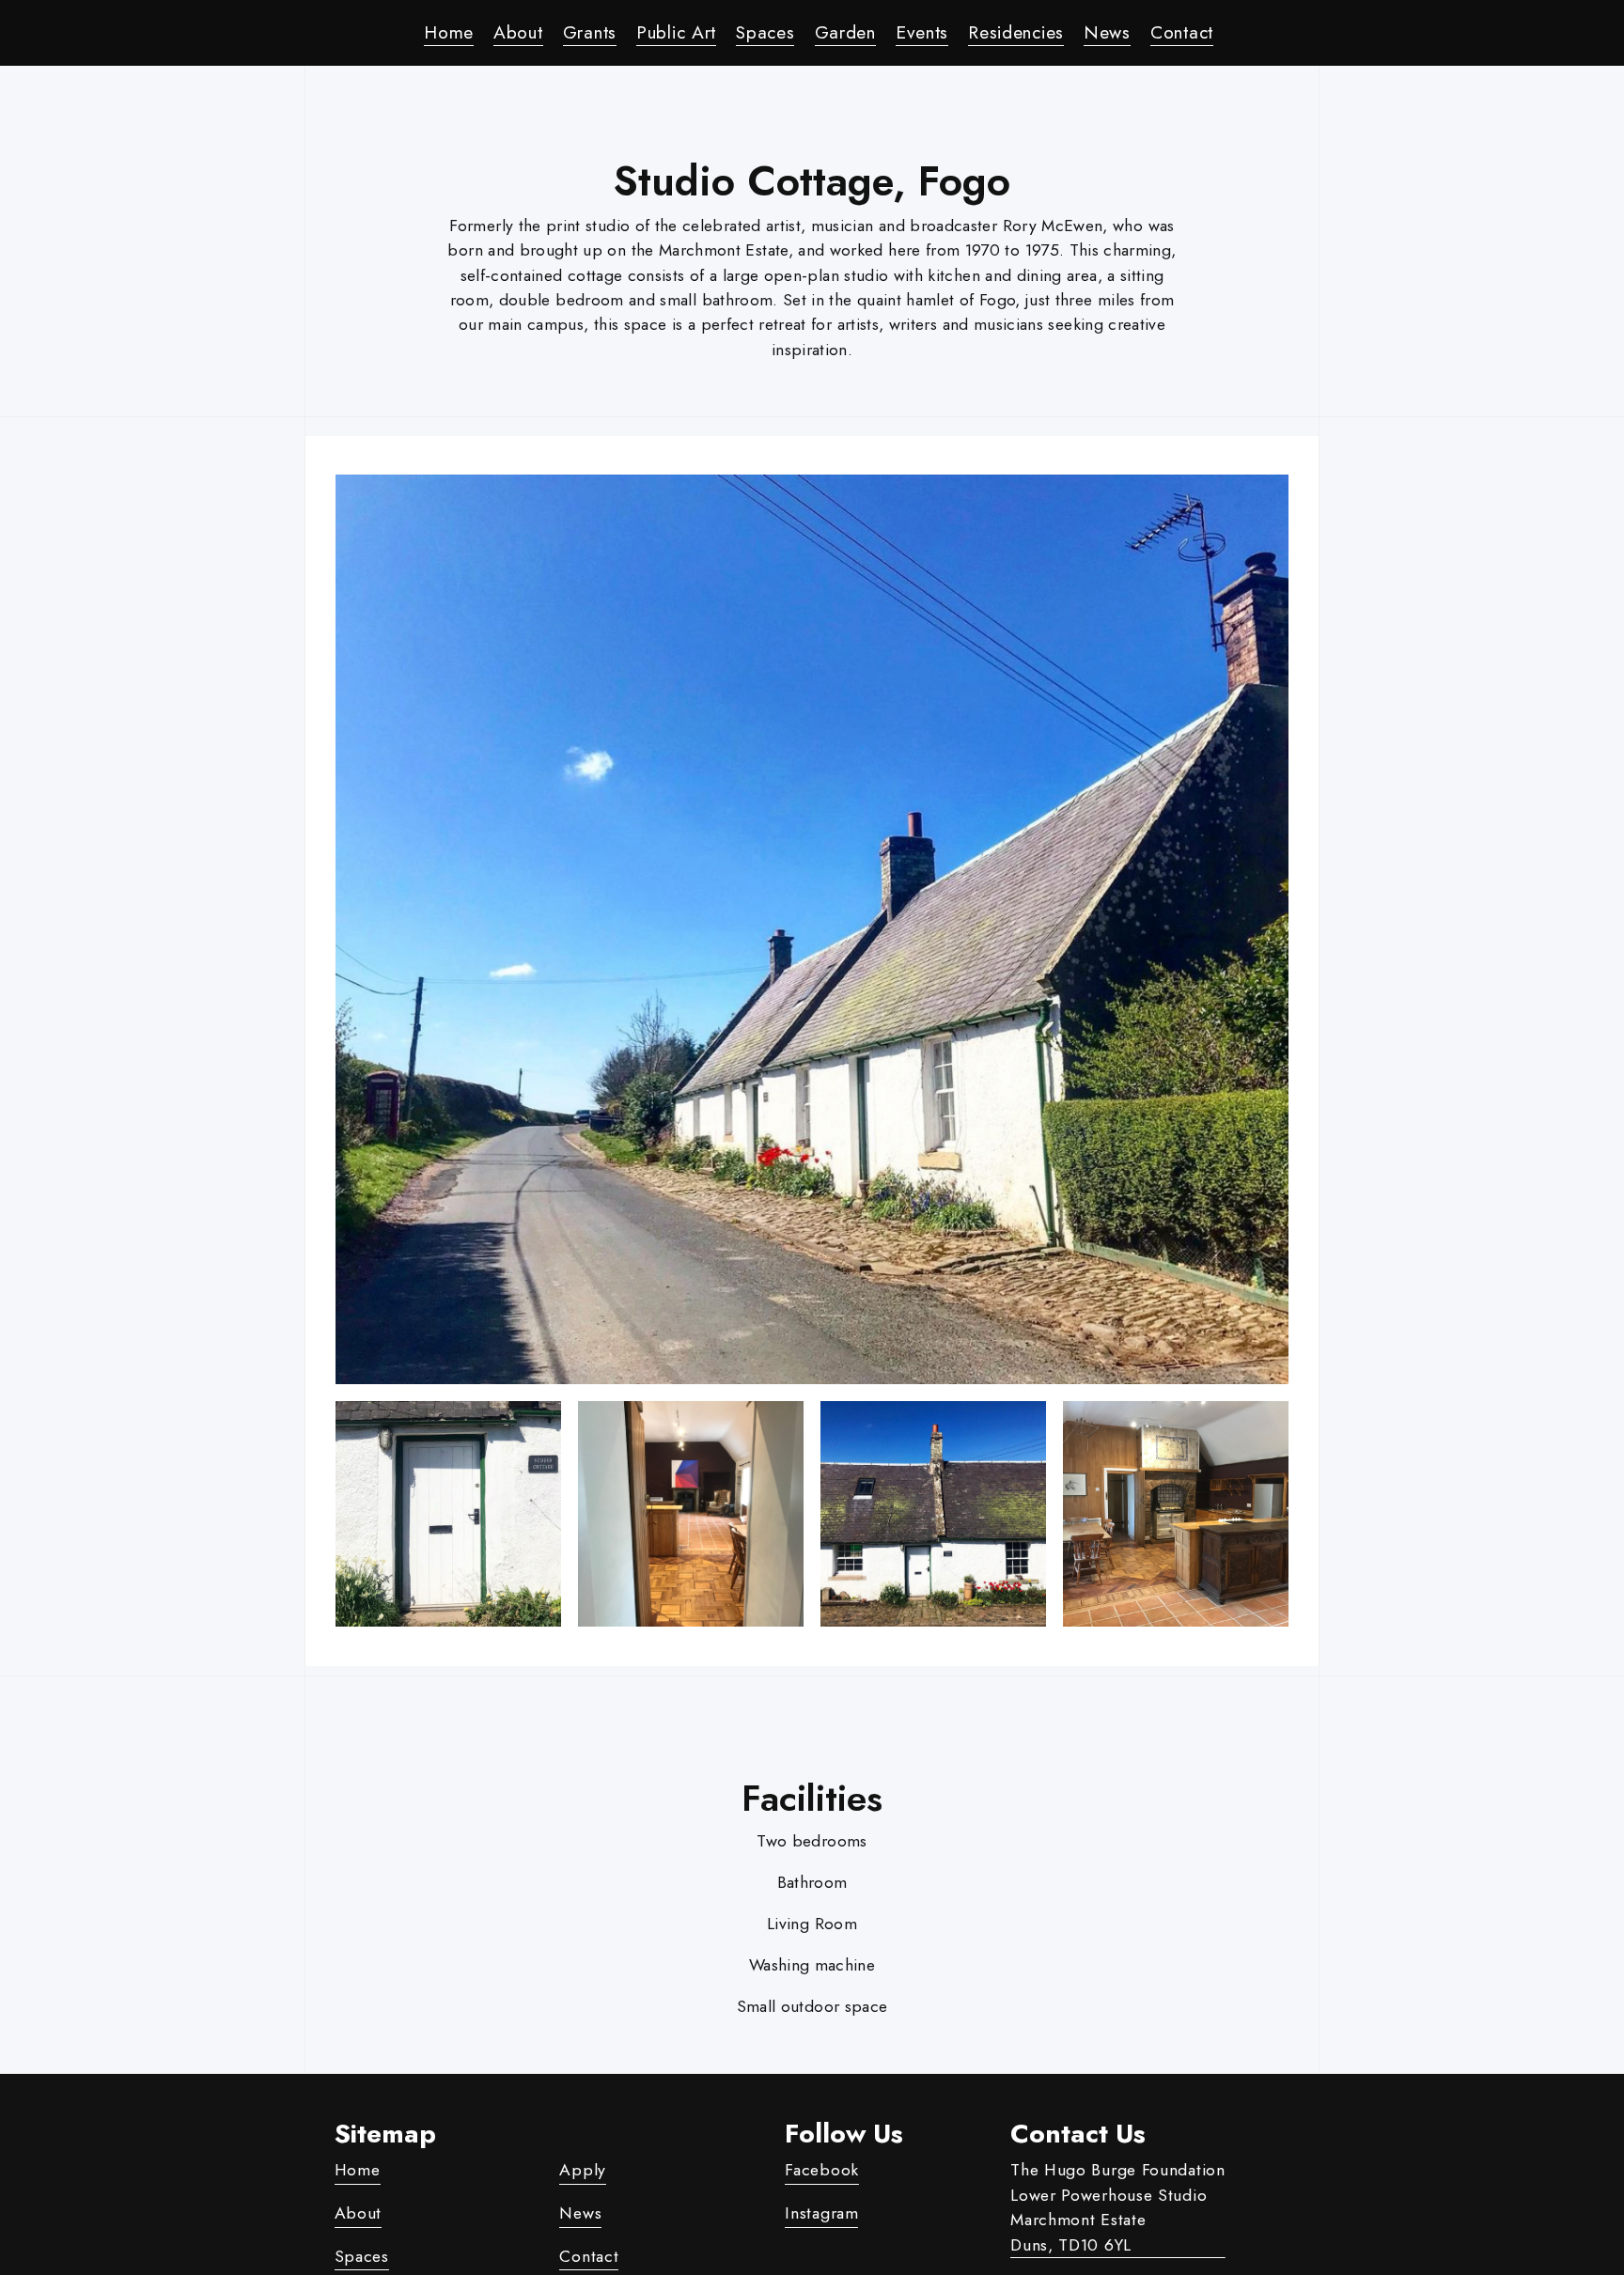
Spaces (765, 32)
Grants (590, 32)
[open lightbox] (812, 929)
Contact (1182, 32)
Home (449, 32)
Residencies (1016, 32)
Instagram (821, 2213)
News (1107, 32)
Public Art (676, 32)
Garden (845, 32)
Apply (583, 2170)
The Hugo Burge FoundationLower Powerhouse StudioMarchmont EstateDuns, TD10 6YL (1118, 2207)
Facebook (822, 2170)
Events (922, 32)
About (518, 32)
